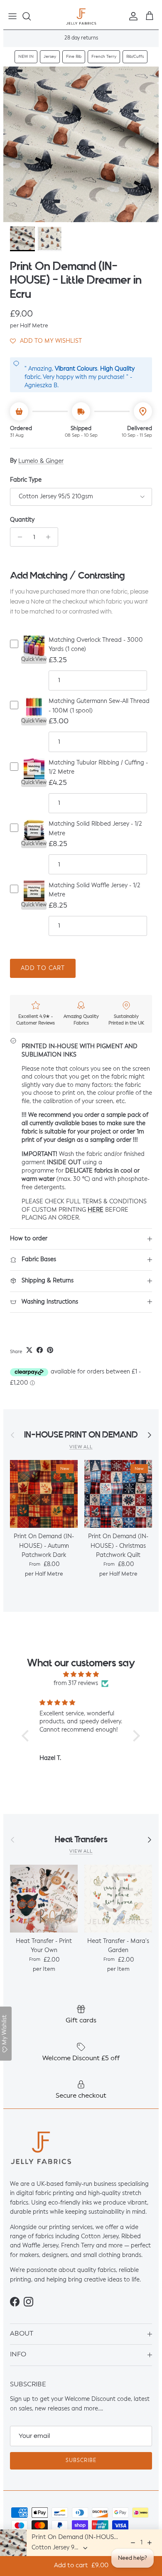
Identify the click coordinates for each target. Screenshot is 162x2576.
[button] (46, 341)
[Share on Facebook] (40, 1350)
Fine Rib (74, 57)
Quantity (22, 520)
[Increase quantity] (50, 537)
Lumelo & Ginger (41, 461)
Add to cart (43, 968)
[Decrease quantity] (18, 537)
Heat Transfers (81, 1840)
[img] (81, 1674)
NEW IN (26, 57)
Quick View (34, 660)
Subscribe (81, 2461)
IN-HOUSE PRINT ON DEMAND (81, 1435)
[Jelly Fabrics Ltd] (81, 16)
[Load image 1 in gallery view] (81, 144)
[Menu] (12, 16)
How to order (29, 1239)
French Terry (104, 57)
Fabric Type (26, 480)
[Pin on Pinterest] (50, 1350)
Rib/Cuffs (135, 57)
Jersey (50, 57)
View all (81, 1447)
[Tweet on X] (29, 1350)
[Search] (31, 16)
